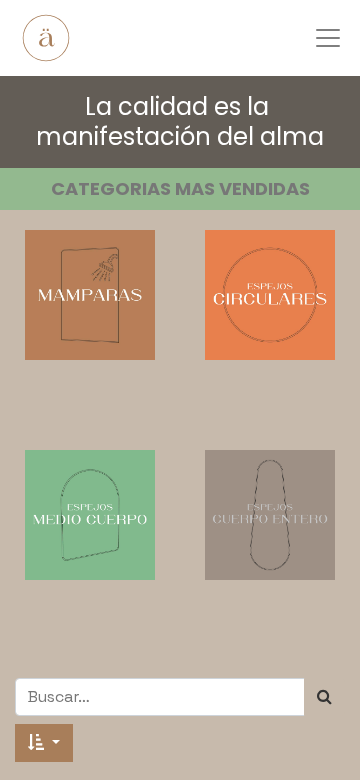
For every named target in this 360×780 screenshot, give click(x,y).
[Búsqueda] (324, 697)
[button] (44, 743)
